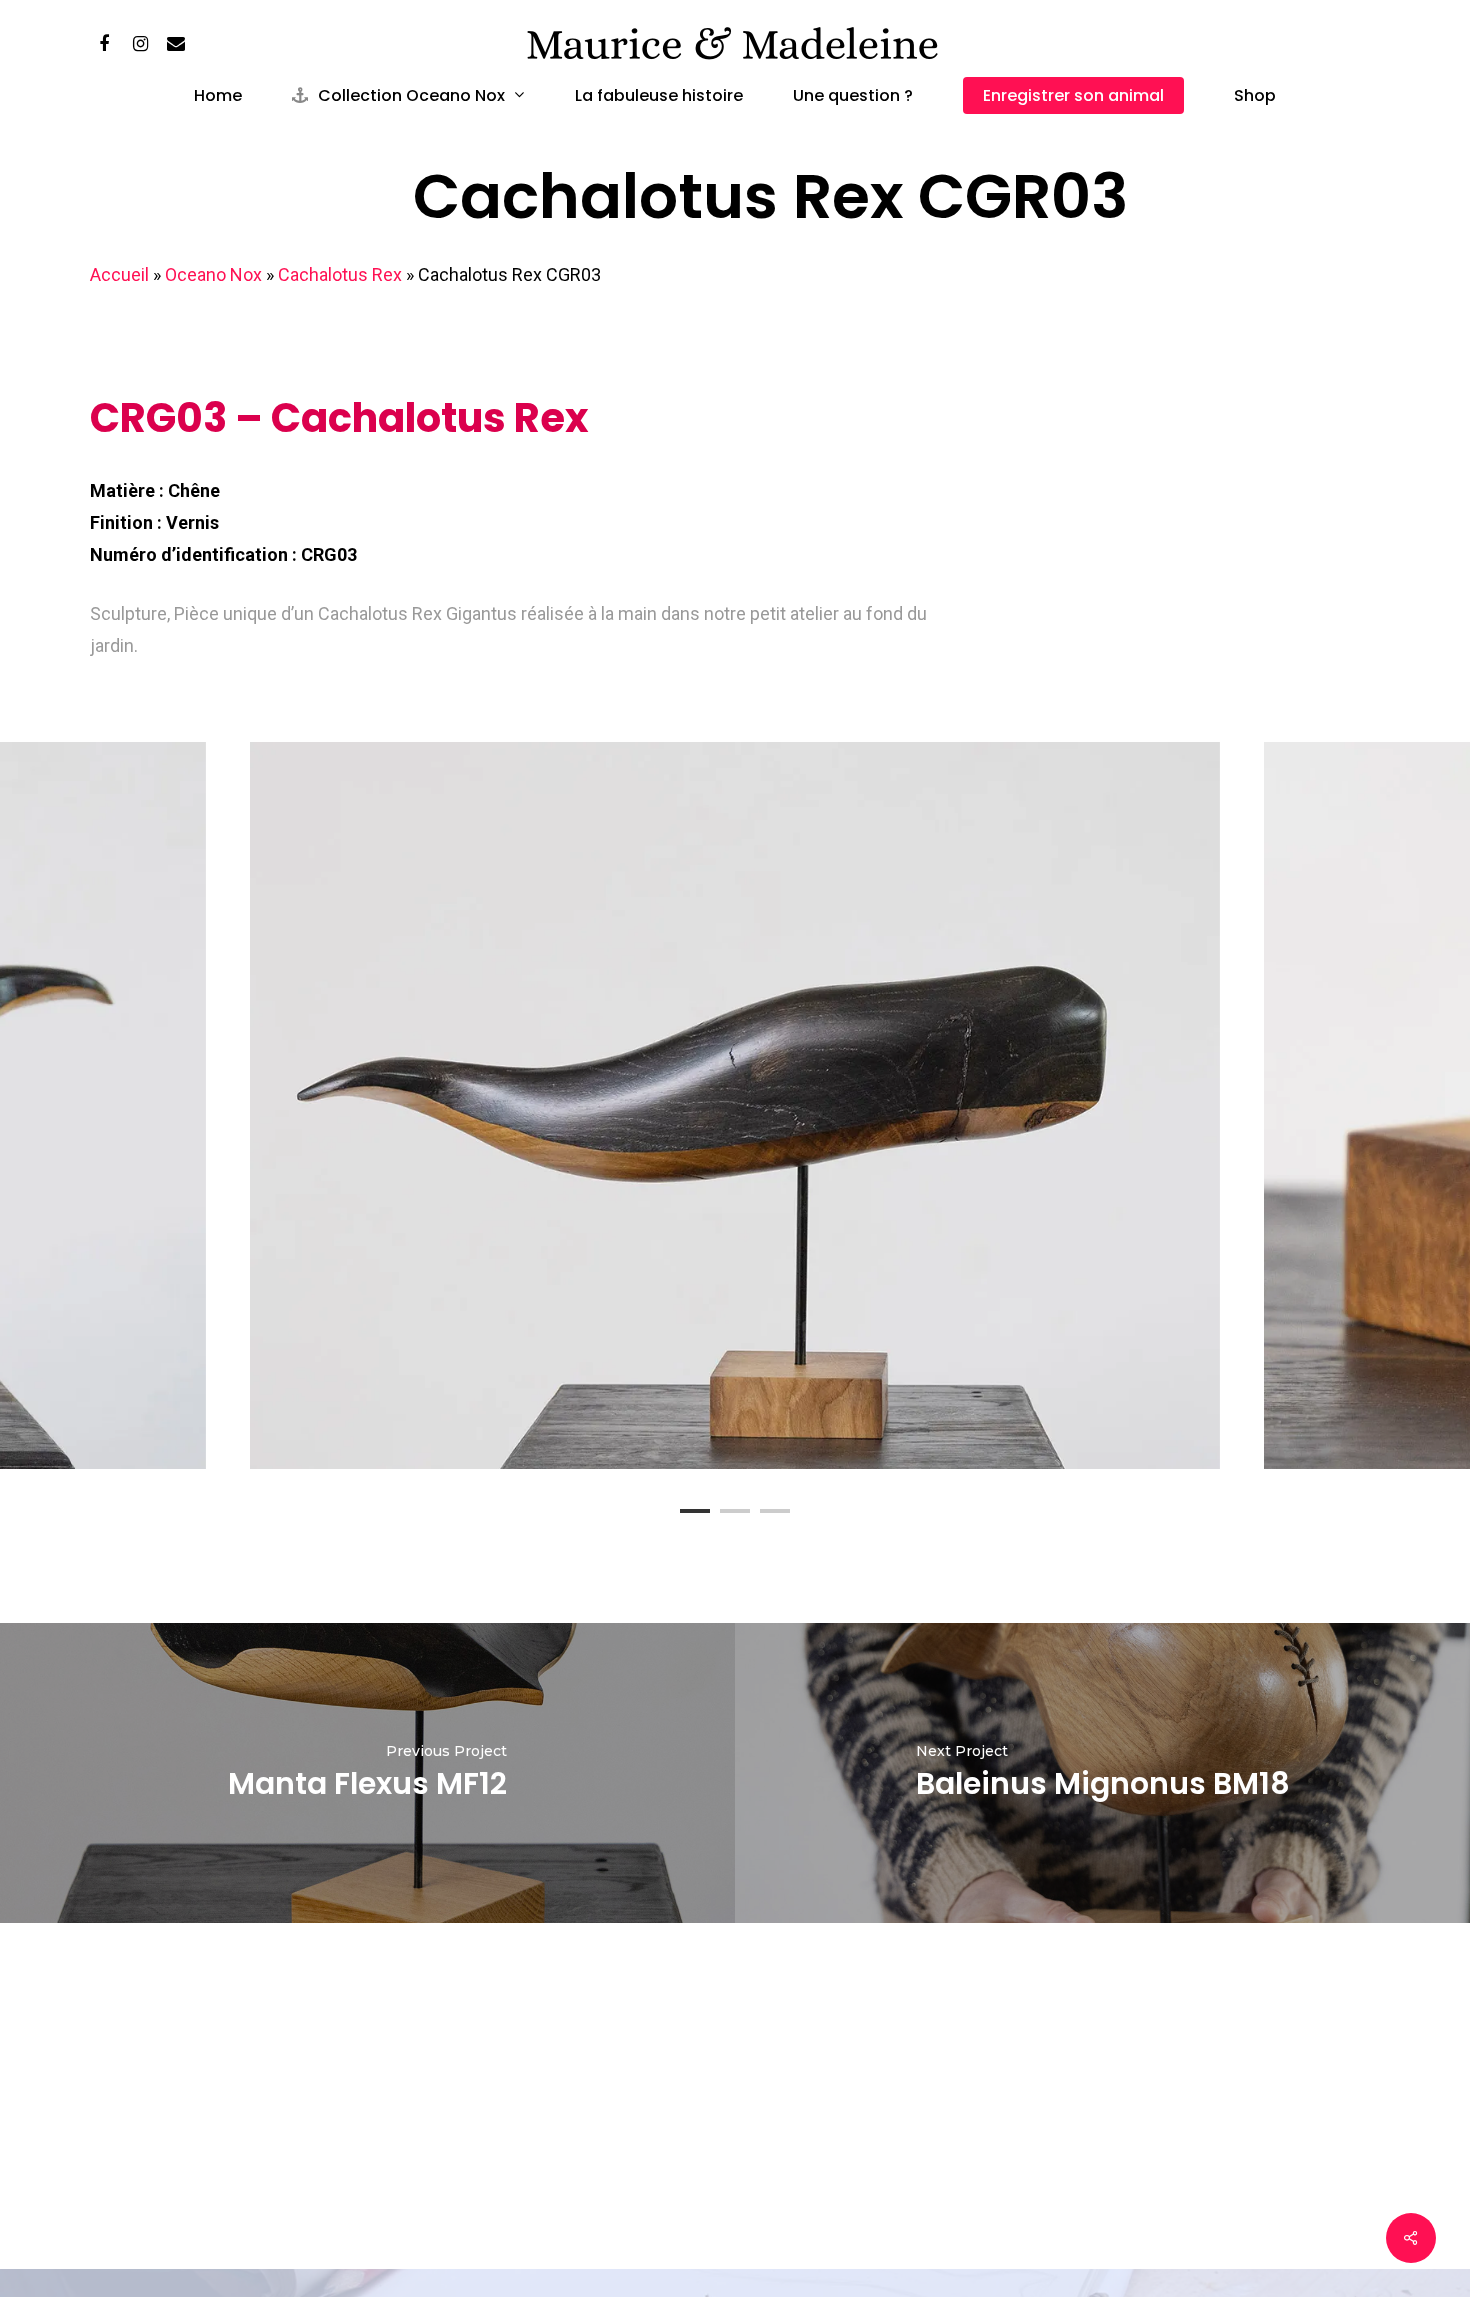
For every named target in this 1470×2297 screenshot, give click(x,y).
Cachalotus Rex (340, 274)
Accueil (119, 274)
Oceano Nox (213, 274)
